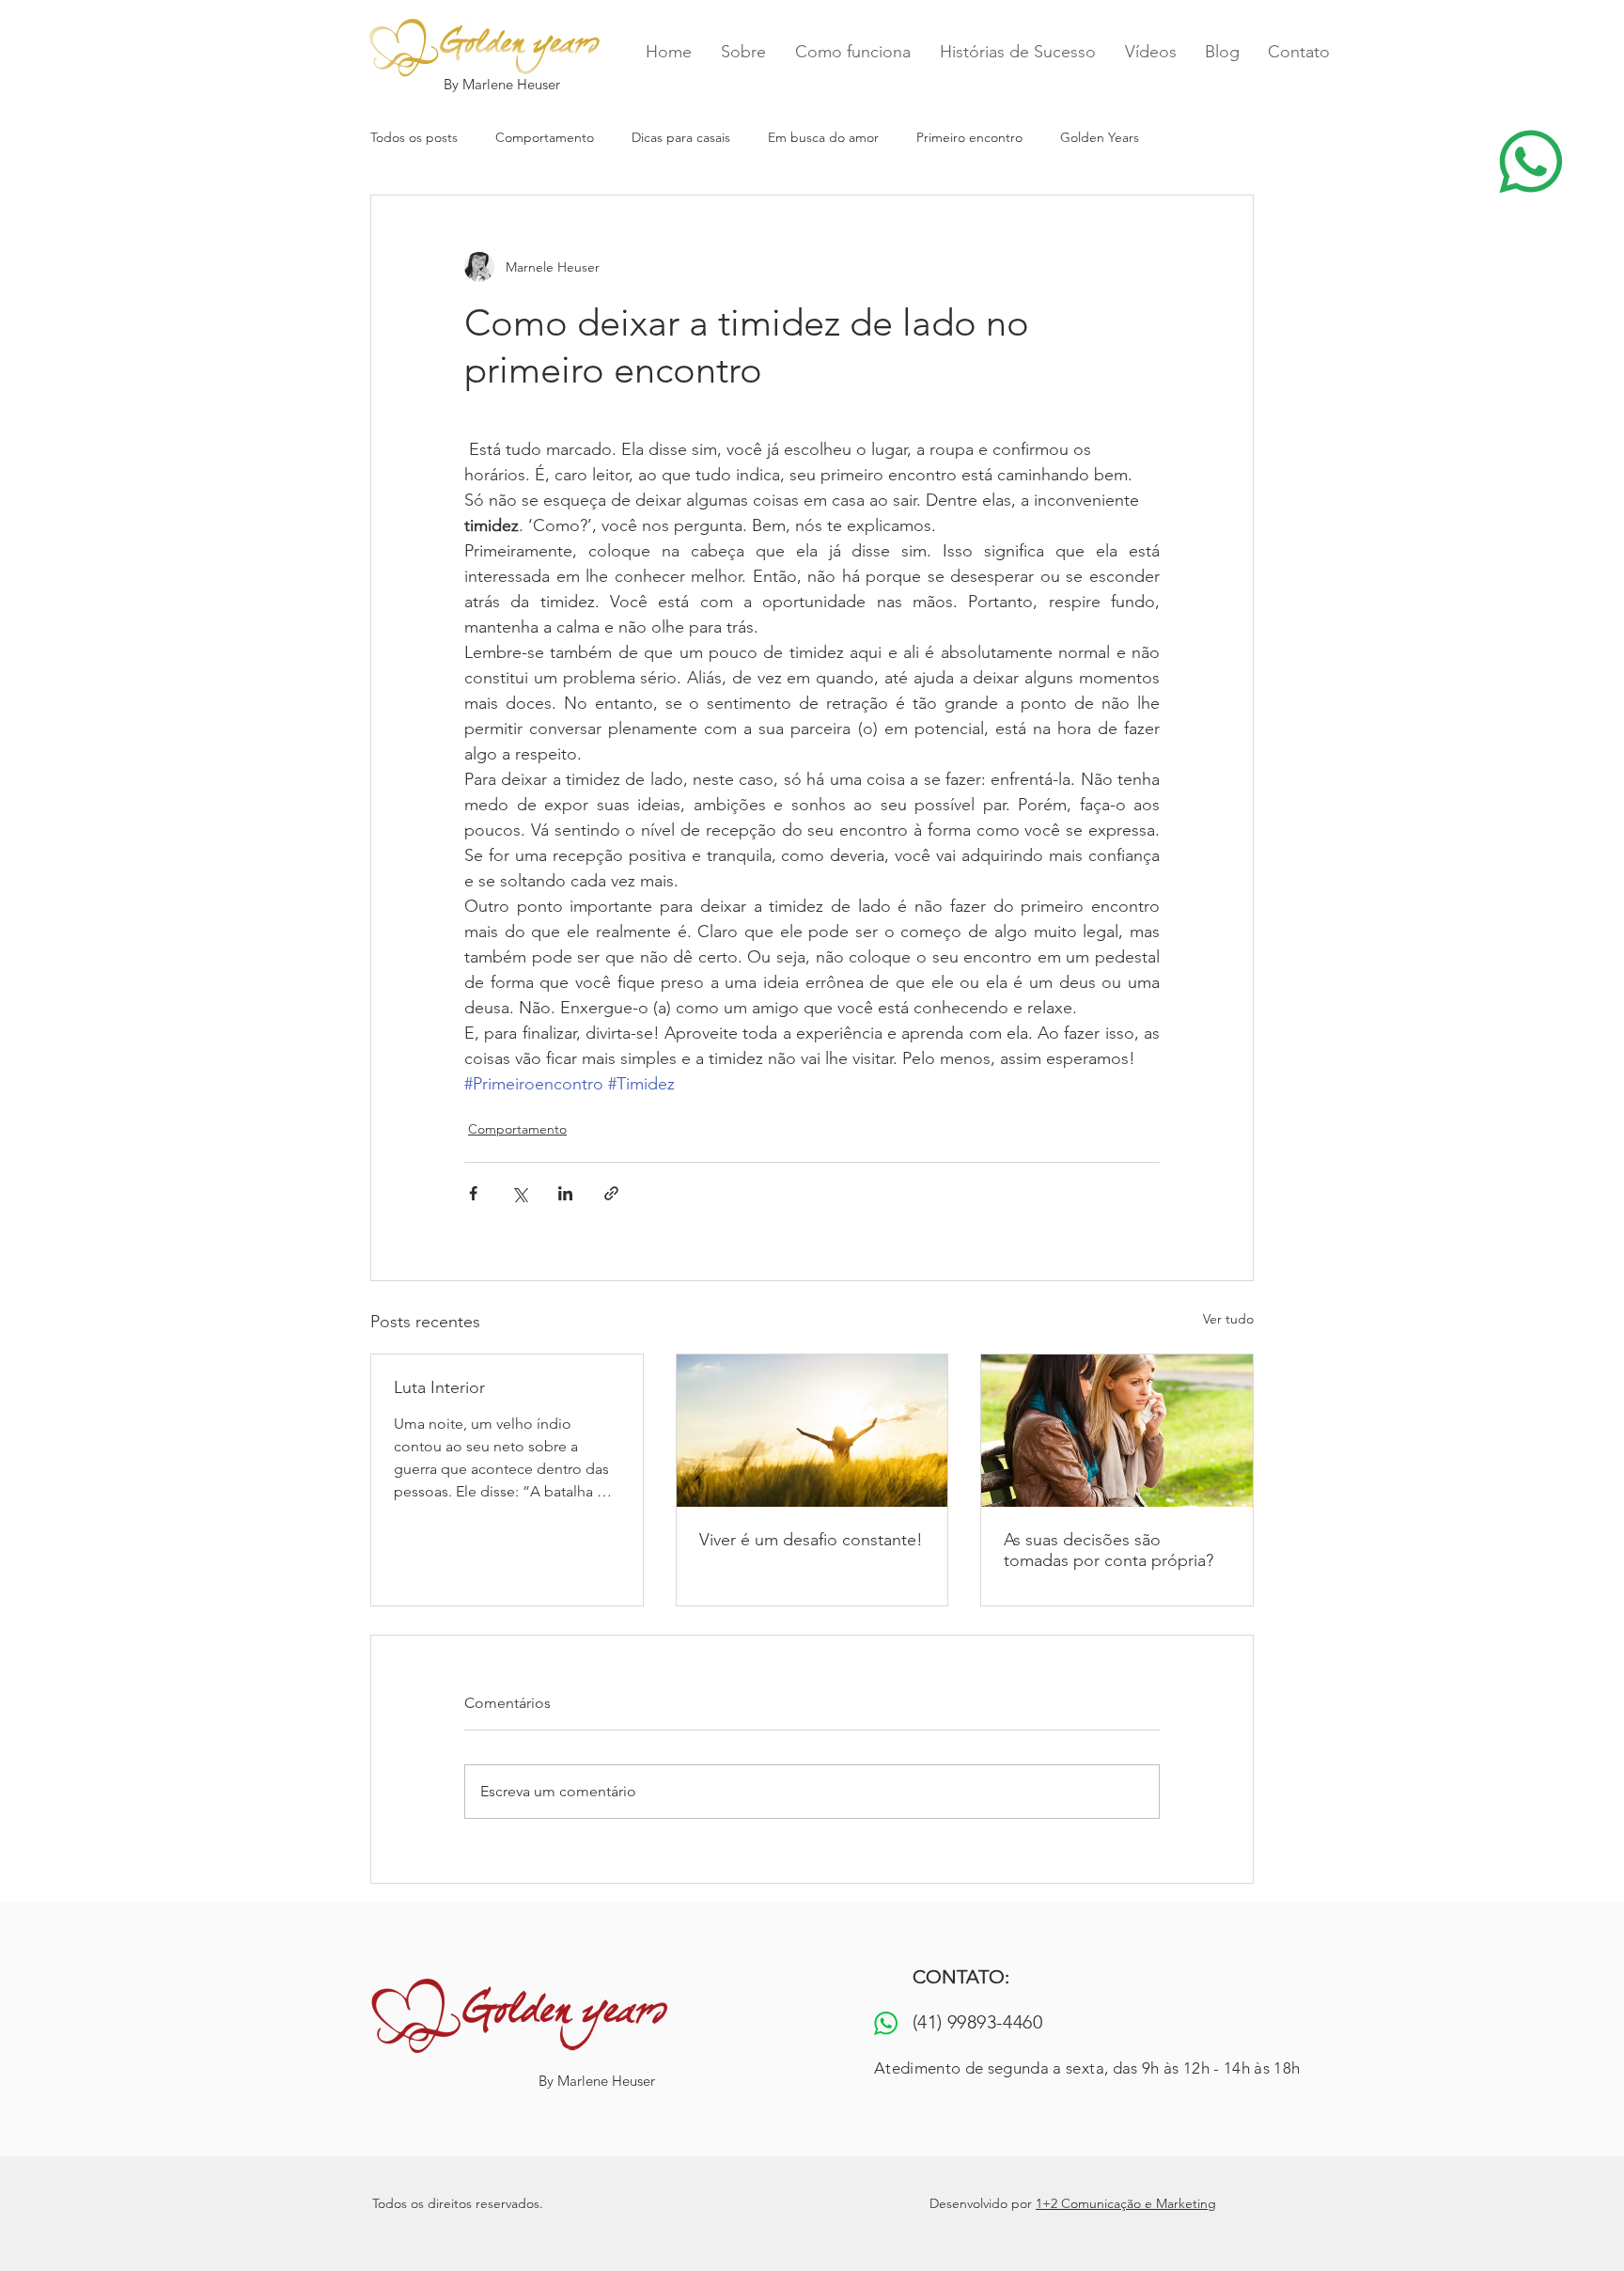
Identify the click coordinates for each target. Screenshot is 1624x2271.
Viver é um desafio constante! (811, 1540)
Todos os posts (414, 137)
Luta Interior (439, 1387)
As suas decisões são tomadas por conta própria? (1109, 1550)
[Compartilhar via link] (611, 1193)
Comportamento (545, 137)
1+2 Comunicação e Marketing (1126, 2203)
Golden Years (1100, 137)
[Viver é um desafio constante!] (812, 1431)
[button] (1530, 162)
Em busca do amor (823, 137)
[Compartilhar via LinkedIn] (565, 1193)
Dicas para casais (681, 137)
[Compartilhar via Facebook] (473, 1193)
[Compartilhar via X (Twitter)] (519, 1193)
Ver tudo (1228, 1319)
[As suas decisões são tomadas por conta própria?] (1117, 1431)
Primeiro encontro (969, 137)
